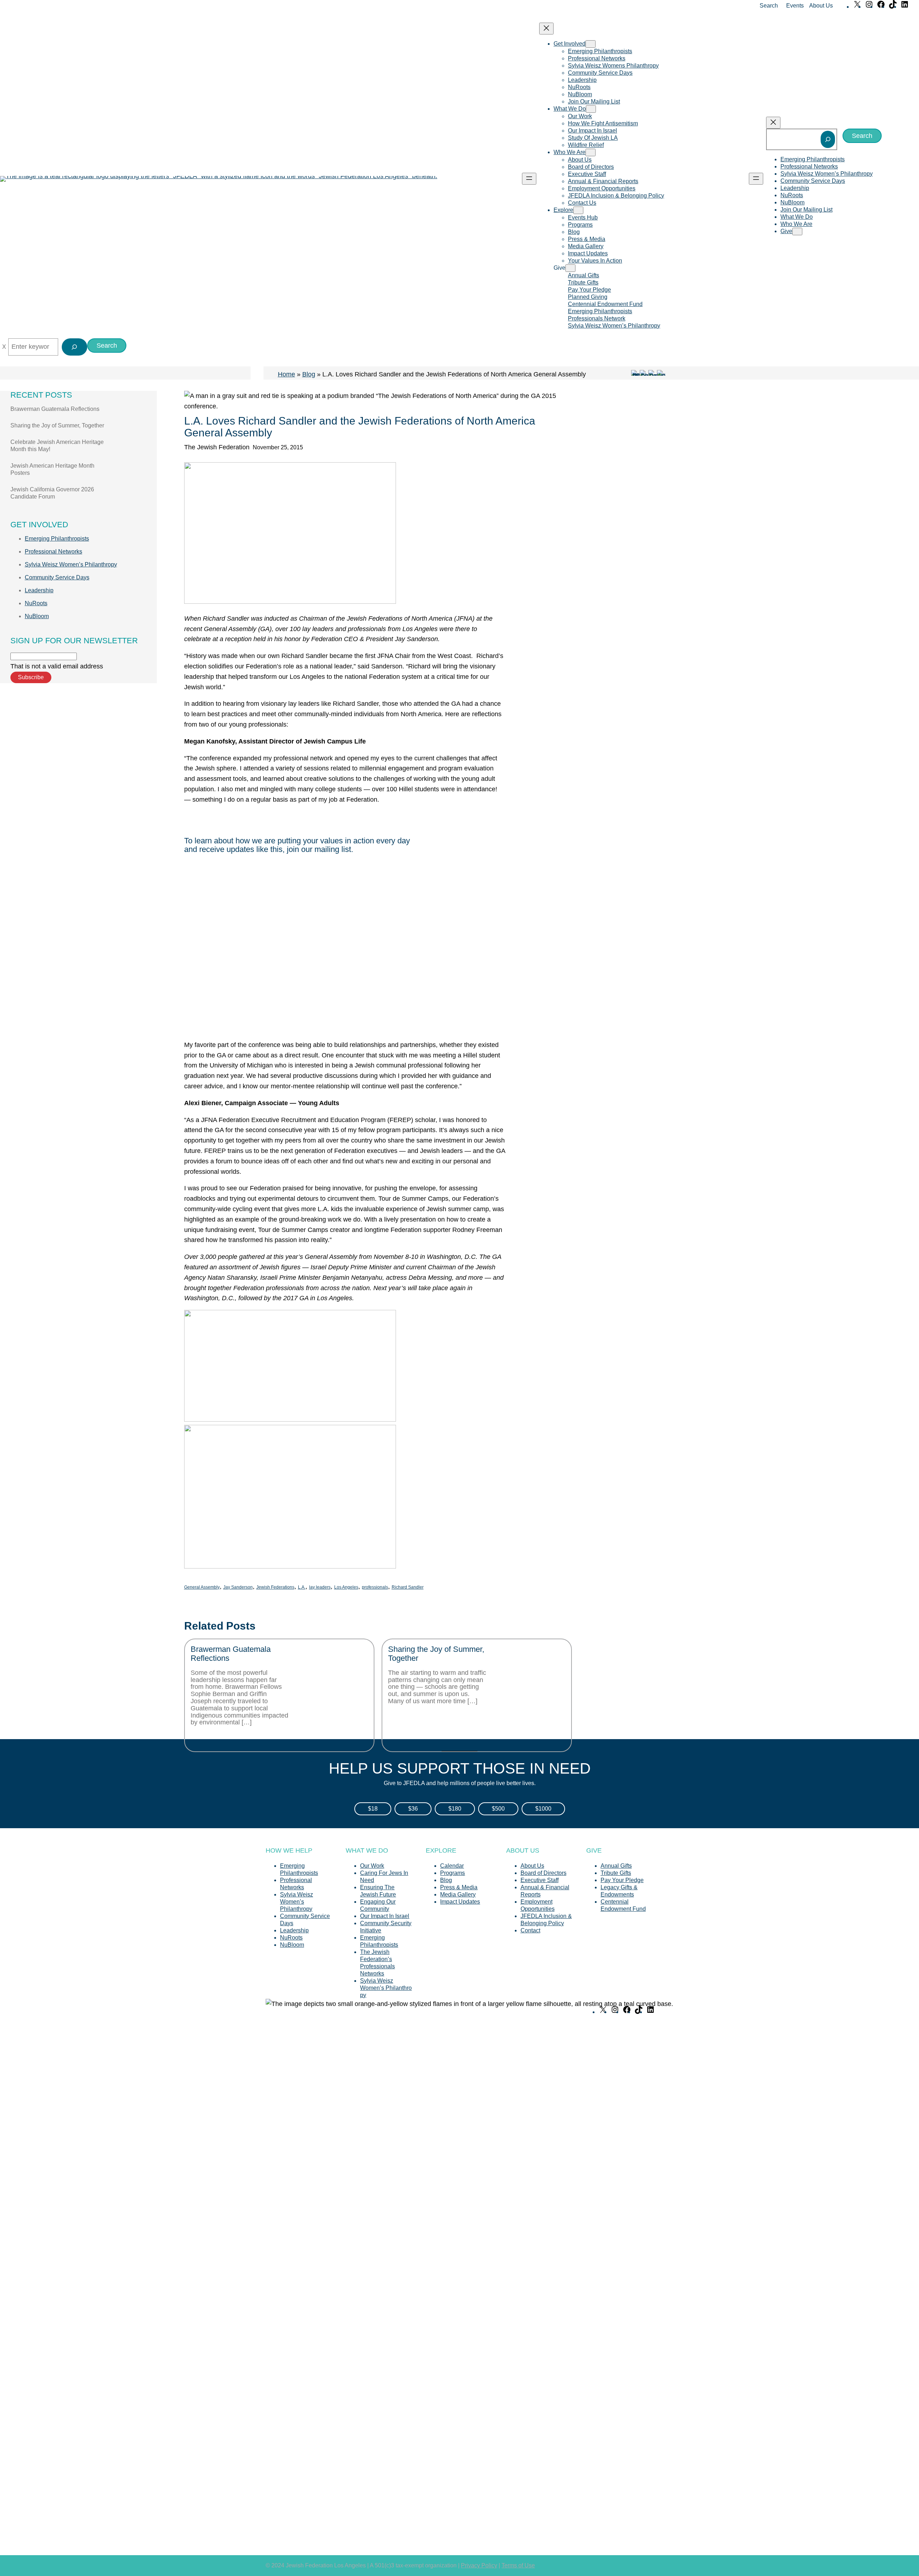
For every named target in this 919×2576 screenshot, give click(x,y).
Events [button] (795, 6)
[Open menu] (529, 179)
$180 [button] (455, 1809)
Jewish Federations (275, 1587)
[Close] (4, 347)
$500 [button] (498, 1809)
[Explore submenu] (578, 210)
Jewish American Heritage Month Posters (52, 469)
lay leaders (320, 1587)
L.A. (302, 1587)
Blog (309, 374)
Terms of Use (518, 2565)
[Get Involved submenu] (591, 44)
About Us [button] (821, 6)
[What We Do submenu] (591, 109)
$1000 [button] (543, 1809)
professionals (375, 1587)
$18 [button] (373, 1809)
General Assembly (202, 1587)
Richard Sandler (408, 1587)
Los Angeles (346, 1587)
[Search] (828, 139)
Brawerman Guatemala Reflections (55, 409)
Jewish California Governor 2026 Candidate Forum (52, 493)
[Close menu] (546, 29)
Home (286, 374)
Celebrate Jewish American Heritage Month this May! (57, 446)
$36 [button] (413, 1809)
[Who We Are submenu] (591, 152)
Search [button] (769, 6)
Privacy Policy (479, 2565)
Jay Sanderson (238, 1587)
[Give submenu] (570, 268)
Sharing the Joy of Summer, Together (57, 425)
